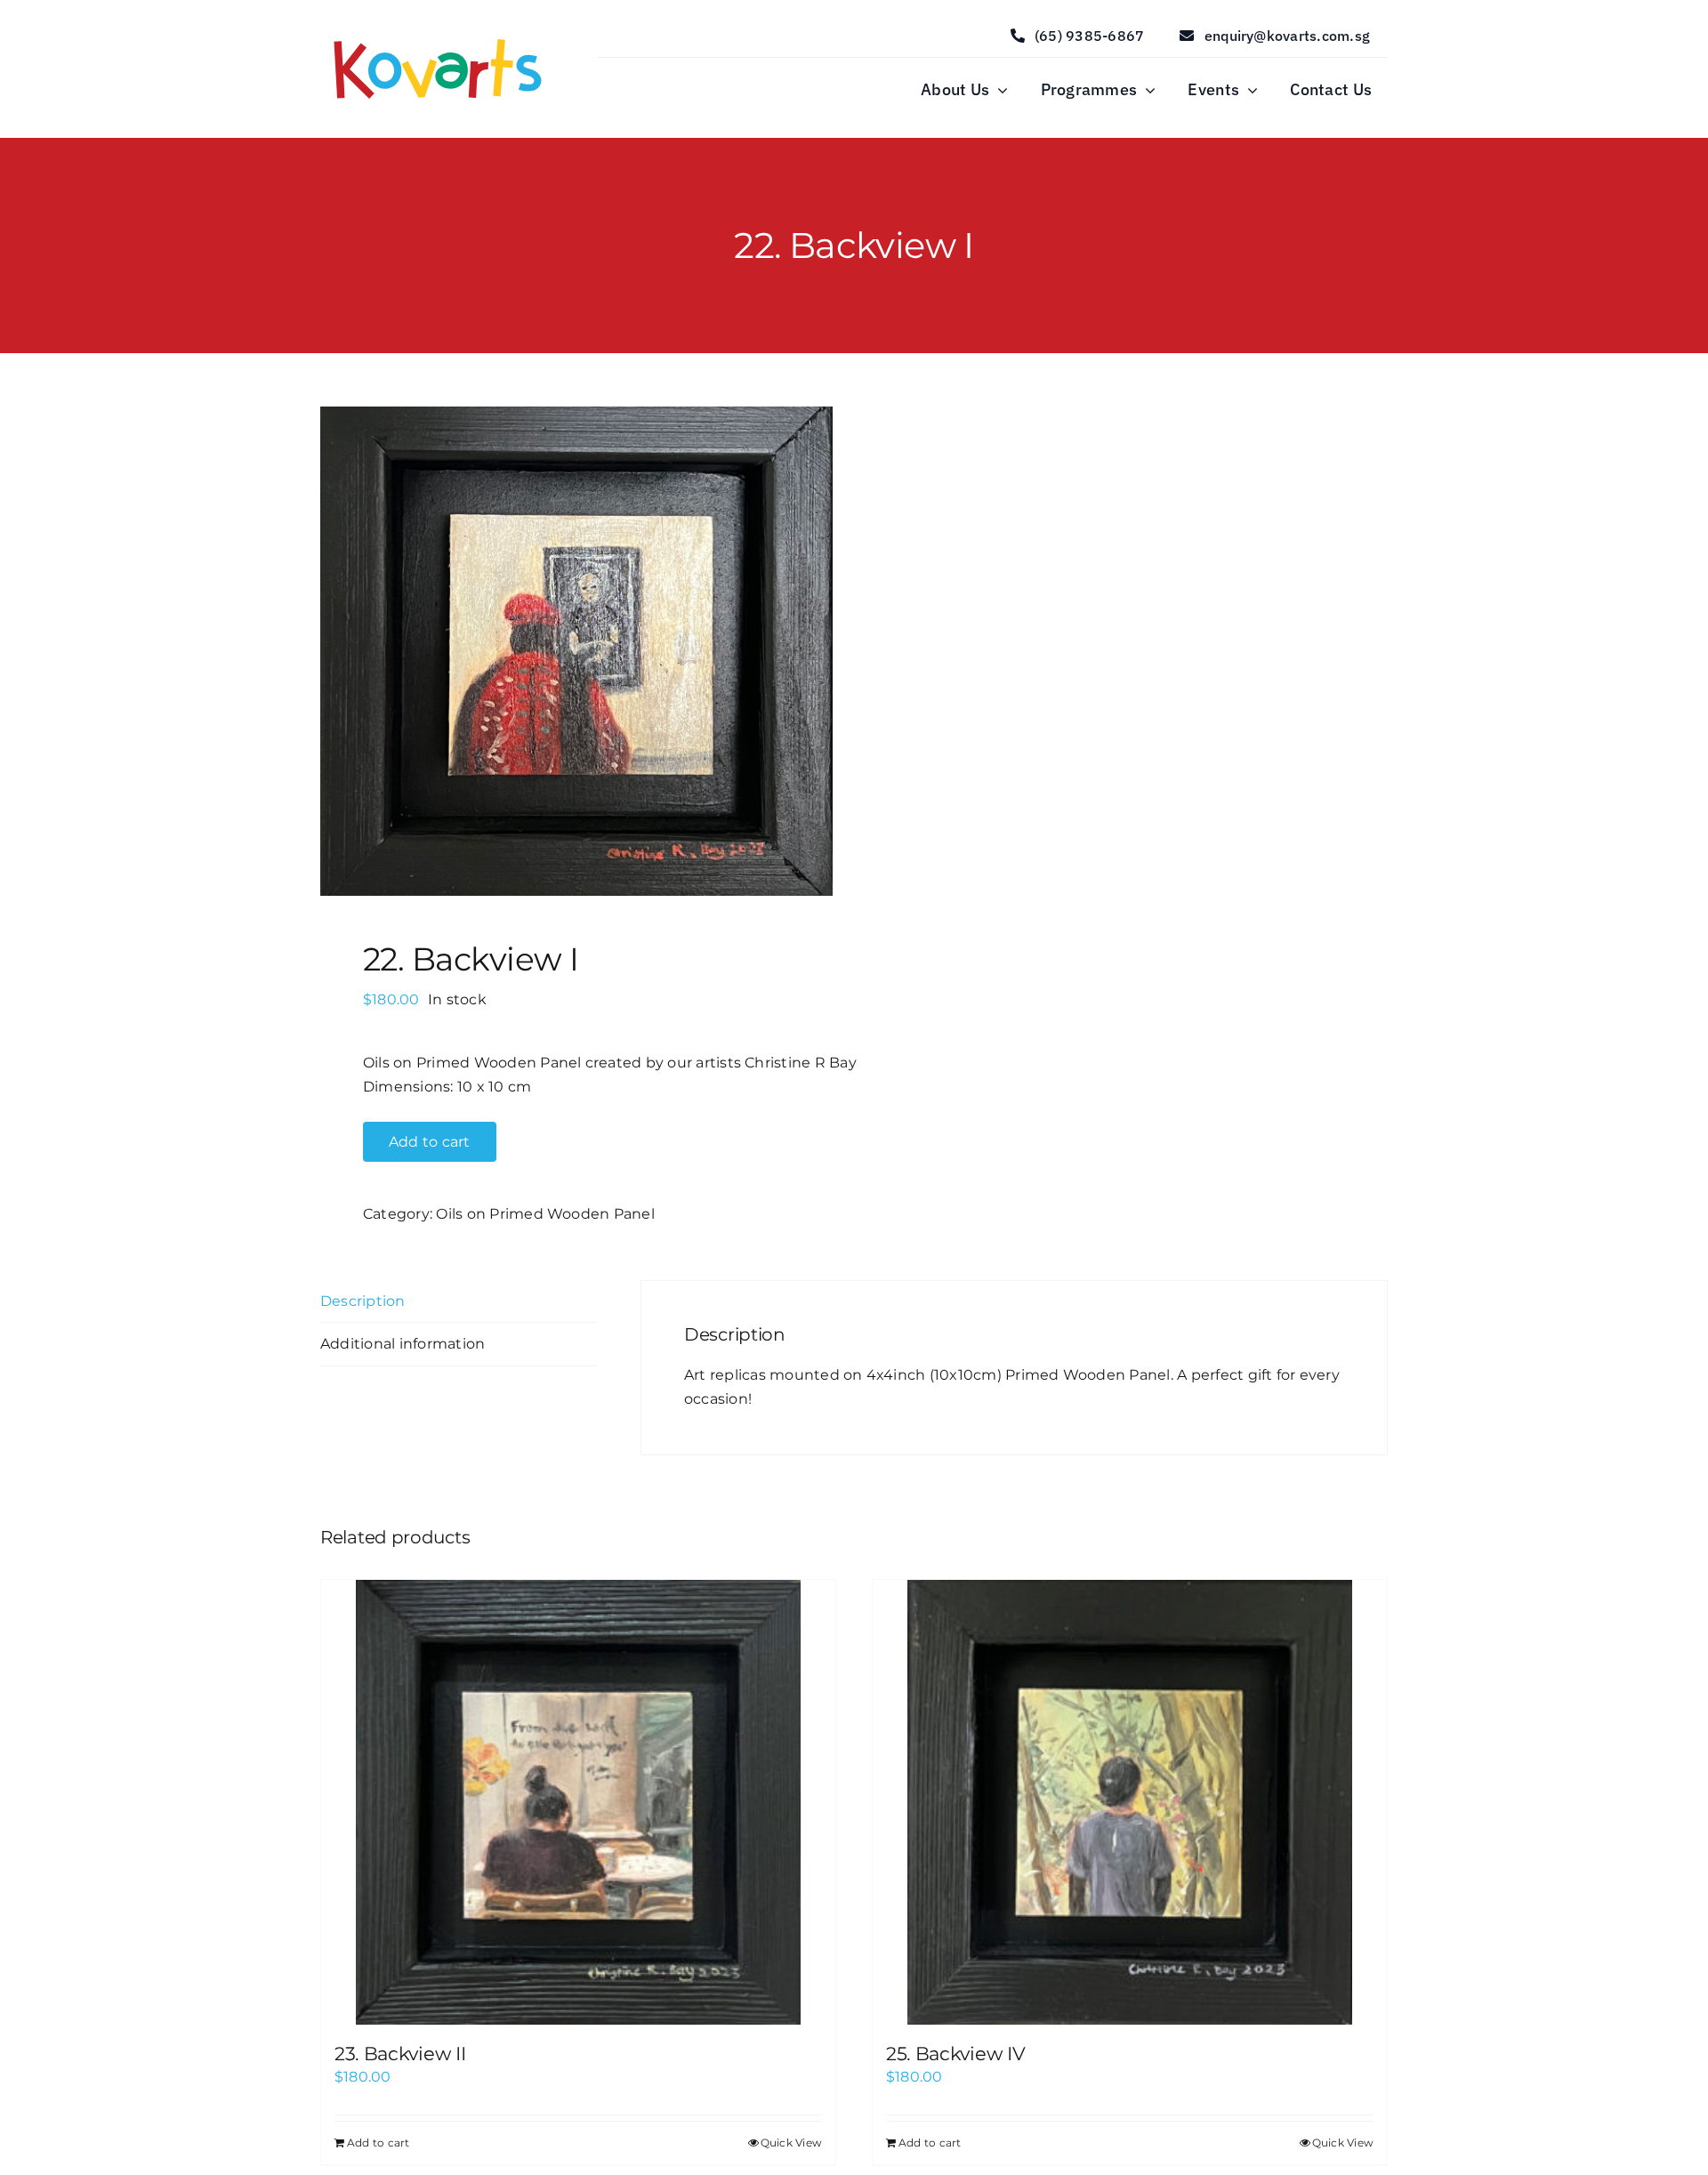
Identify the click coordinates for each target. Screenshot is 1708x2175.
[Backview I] (576, 651)
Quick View (791, 2143)
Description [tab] (363, 1301)
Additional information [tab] (403, 1344)
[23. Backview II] (578, 1802)
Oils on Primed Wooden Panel (545, 1214)
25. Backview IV (955, 2054)
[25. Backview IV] (1130, 1802)
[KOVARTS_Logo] (438, 35)
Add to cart (430, 1142)
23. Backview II (400, 2054)
